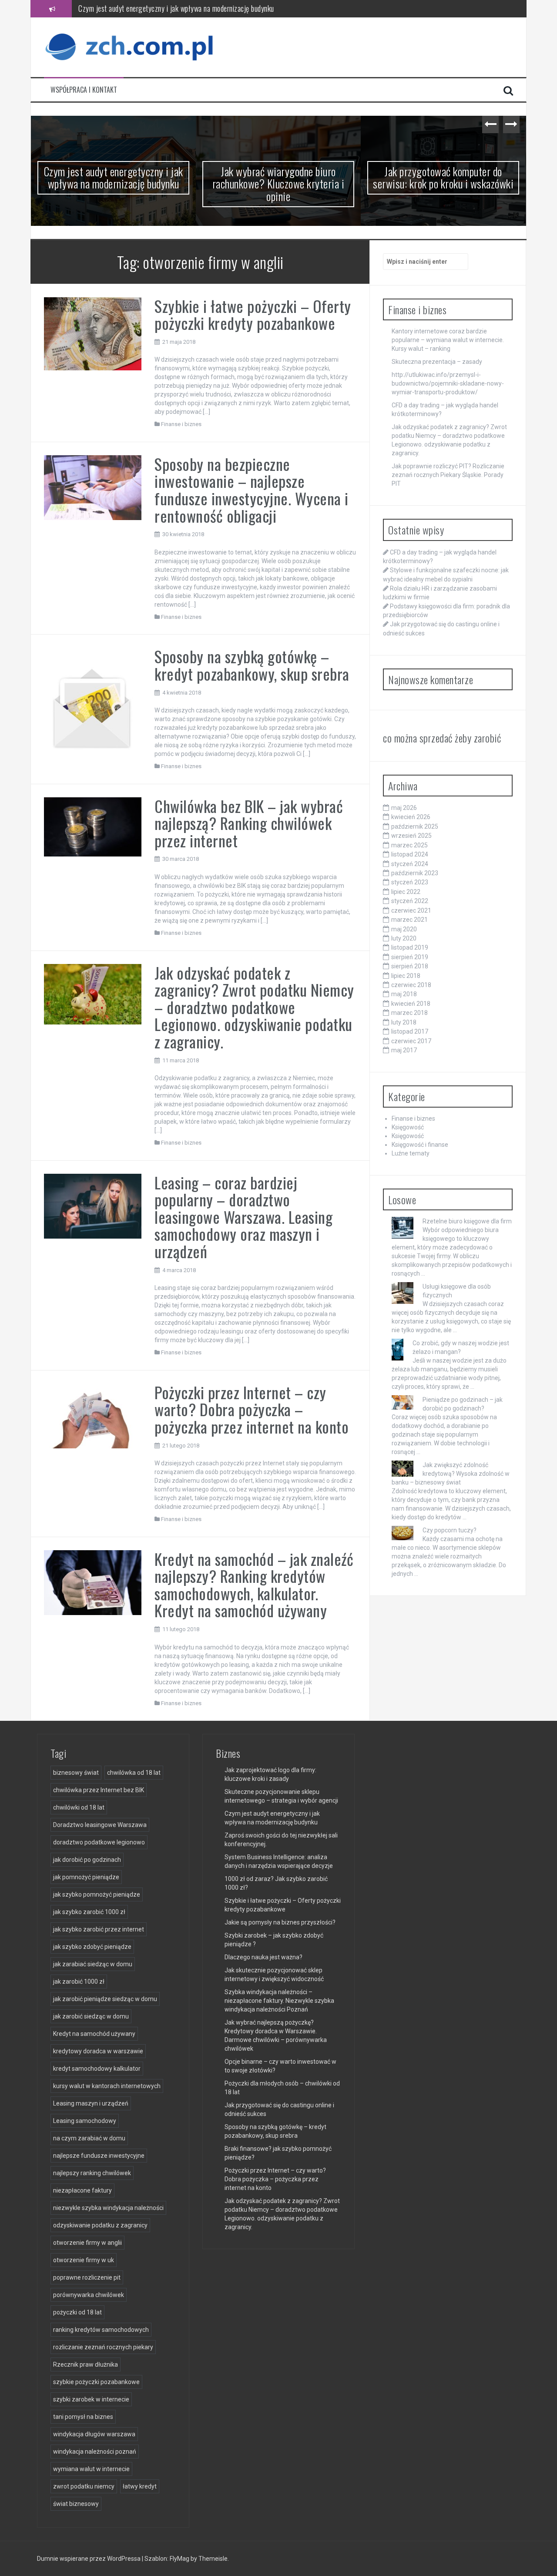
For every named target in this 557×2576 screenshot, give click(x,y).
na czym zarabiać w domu (89, 2138)
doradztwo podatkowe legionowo (99, 1842)
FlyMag (180, 2559)
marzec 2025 (409, 845)
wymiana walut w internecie (91, 2469)
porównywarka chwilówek (89, 2295)
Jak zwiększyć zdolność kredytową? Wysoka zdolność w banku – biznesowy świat (451, 1474)
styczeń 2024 (410, 864)
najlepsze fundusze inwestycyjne (99, 2156)
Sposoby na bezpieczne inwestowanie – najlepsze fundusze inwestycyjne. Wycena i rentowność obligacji (252, 490)
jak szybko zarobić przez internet (99, 1929)
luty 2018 (404, 1022)
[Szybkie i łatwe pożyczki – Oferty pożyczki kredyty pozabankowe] (93, 333)
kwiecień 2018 (411, 1004)
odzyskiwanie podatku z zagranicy (100, 2225)
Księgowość (408, 1127)
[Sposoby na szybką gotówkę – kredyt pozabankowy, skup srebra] (93, 699)
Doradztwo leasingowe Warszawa (100, 1825)
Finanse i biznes (181, 424)
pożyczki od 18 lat (77, 2312)
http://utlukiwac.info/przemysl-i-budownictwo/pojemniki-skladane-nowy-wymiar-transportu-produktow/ (448, 383)
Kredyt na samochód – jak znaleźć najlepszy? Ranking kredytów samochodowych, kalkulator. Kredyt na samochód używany (254, 1585)
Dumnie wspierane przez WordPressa (89, 2559)
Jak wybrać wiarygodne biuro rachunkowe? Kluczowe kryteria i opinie (175, 8)
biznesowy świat (76, 1773)
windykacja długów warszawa (94, 2434)
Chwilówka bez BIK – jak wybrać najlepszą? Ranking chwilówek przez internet (249, 823)
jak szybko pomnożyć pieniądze (97, 1894)
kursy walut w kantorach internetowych (107, 2086)
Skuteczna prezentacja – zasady (437, 362)
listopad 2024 (410, 854)
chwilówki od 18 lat (79, 1807)
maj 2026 (404, 808)
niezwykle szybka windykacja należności (108, 2208)
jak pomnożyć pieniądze (86, 1877)
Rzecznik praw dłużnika (86, 2364)
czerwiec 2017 (411, 1041)
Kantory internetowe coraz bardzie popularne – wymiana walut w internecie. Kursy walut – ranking (448, 340)
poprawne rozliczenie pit (87, 2277)
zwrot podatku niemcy (84, 2486)
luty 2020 (404, 938)
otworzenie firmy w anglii (87, 2243)
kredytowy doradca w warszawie (98, 2051)
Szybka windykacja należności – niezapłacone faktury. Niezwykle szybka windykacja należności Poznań (279, 2001)
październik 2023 (415, 873)
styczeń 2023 (410, 882)
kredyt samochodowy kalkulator (97, 2069)
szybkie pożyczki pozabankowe (96, 2382)
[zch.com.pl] (131, 47)
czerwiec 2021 (411, 910)
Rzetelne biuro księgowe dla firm (467, 1221)
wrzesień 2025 (411, 836)
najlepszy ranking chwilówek (92, 2173)
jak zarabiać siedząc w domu (93, 1964)
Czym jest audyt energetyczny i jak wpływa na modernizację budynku (114, 178)
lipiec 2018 (406, 976)
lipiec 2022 (406, 892)
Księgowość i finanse (420, 1145)
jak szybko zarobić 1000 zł (89, 1912)
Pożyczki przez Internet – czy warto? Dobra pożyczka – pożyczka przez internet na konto (252, 1409)
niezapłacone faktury (82, 2190)
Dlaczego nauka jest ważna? (263, 1957)
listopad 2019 (410, 947)
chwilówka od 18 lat (134, 1773)
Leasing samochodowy (85, 2121)
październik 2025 (415, 826)
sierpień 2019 (410, 957)
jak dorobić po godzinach (87, 1860)
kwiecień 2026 (411, 817)
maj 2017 (404, 1050)
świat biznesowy (76, 2504)
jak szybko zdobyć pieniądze (92, 1947)
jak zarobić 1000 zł (79, 1982)
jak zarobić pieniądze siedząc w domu (105, 1999)
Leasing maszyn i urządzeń (91, 2103)
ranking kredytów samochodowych (101, 2330)
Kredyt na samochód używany (94, 2034)
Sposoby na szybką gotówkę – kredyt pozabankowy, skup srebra (252, 665)
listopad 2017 (410, 1031)
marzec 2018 (409, 1013)
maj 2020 (404, 929)
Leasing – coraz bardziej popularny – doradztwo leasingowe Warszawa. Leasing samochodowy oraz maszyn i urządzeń (243, 1217)
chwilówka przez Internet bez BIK (99, 1790)
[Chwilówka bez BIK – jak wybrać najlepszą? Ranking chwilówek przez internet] (93, 826)
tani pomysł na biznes (83, 2417)
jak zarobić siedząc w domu (91, 2016)
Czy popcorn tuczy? (450, 1530)
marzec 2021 (409, 920)
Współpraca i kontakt (84, 90)
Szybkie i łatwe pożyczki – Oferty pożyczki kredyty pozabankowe (253, 314)
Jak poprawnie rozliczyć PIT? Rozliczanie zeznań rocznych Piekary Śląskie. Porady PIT (448, 475)
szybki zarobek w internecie (91, 2399)
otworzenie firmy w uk (84, 2260)
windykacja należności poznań (95, 2452)
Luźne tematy (411, 1153)
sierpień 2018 (410, 966)
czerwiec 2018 (411, 985)
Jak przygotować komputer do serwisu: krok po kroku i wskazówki (443, 178)
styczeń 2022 (410, 901)
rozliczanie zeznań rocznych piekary (103, 2347)
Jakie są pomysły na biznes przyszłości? (280, 1922)
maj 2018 (404, 994)
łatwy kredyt (140, 2486)
